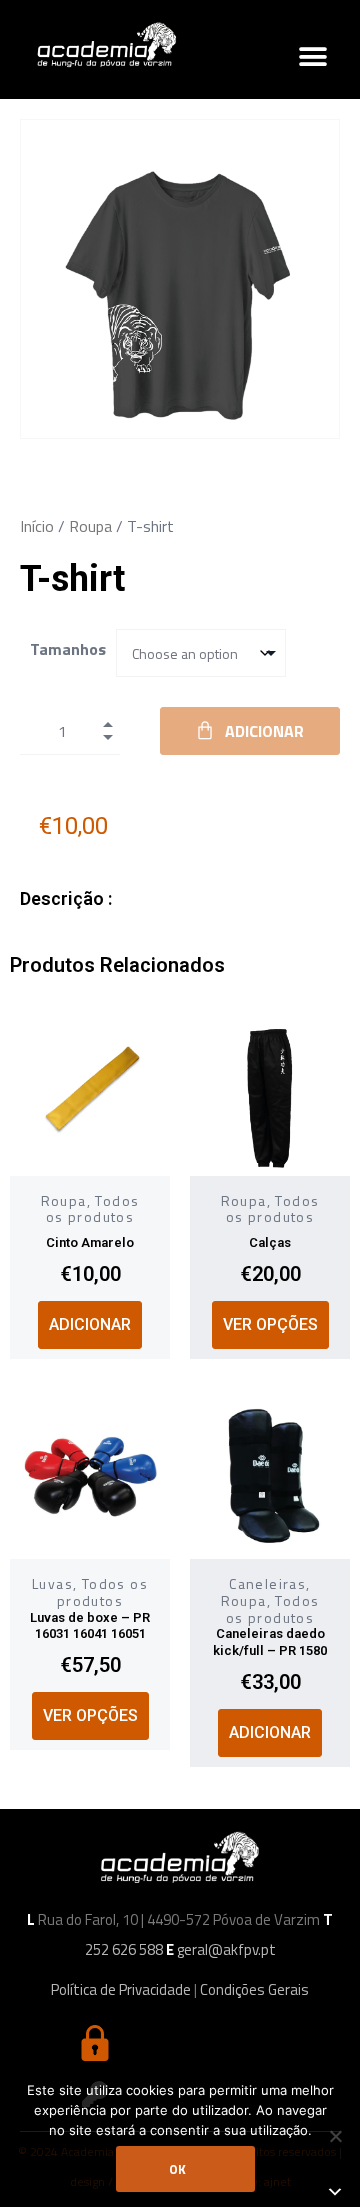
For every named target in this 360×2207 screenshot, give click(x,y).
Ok (177, 2169)
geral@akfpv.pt (226, 1949)
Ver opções (270, 1324)
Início (37, 526)
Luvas (52, 1583)
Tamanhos (68, 649)
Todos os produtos (93, 1209)
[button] (312, 56)
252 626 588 (124, 1949)
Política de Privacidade (121, 1989)
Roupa (90, 526)
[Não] (335, 2136)
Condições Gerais (254, 1989)
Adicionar (264, 731)
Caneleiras (267, 1583)
